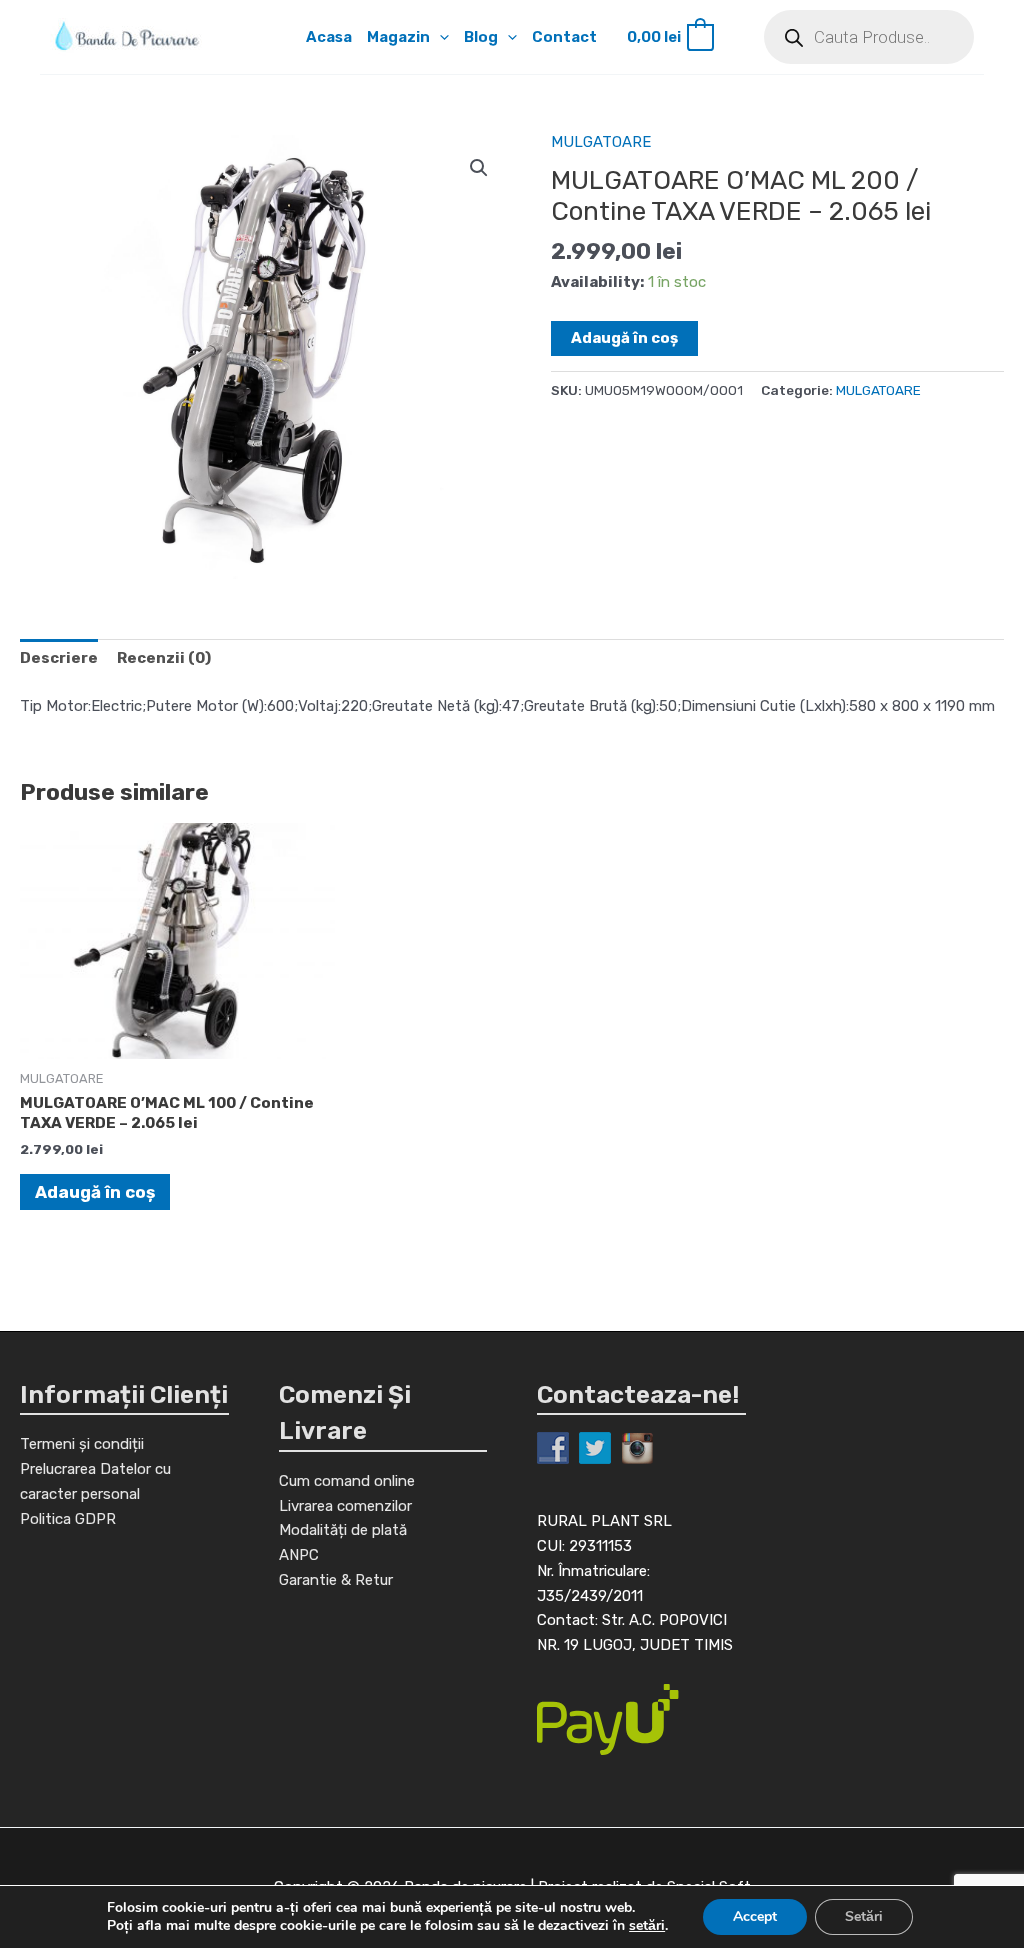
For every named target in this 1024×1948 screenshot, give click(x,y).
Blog (481, 37)
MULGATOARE (601, 142)
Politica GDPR (68, 1519)
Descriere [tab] (59, 658)
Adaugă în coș (624, 338)
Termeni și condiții (82, 1444)
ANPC (299, 1555)
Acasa (329, 37)
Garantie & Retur (336, 1580)
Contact (564, 37)
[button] (439, 37)
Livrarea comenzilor (345, 1506)
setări (647, 1926)
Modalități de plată (343, 1530)
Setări (864, 1916)
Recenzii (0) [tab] (164, 658)
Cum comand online (347, 1481)
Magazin (398, 37)
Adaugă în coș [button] (95, 1192)
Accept (755, 1916)
